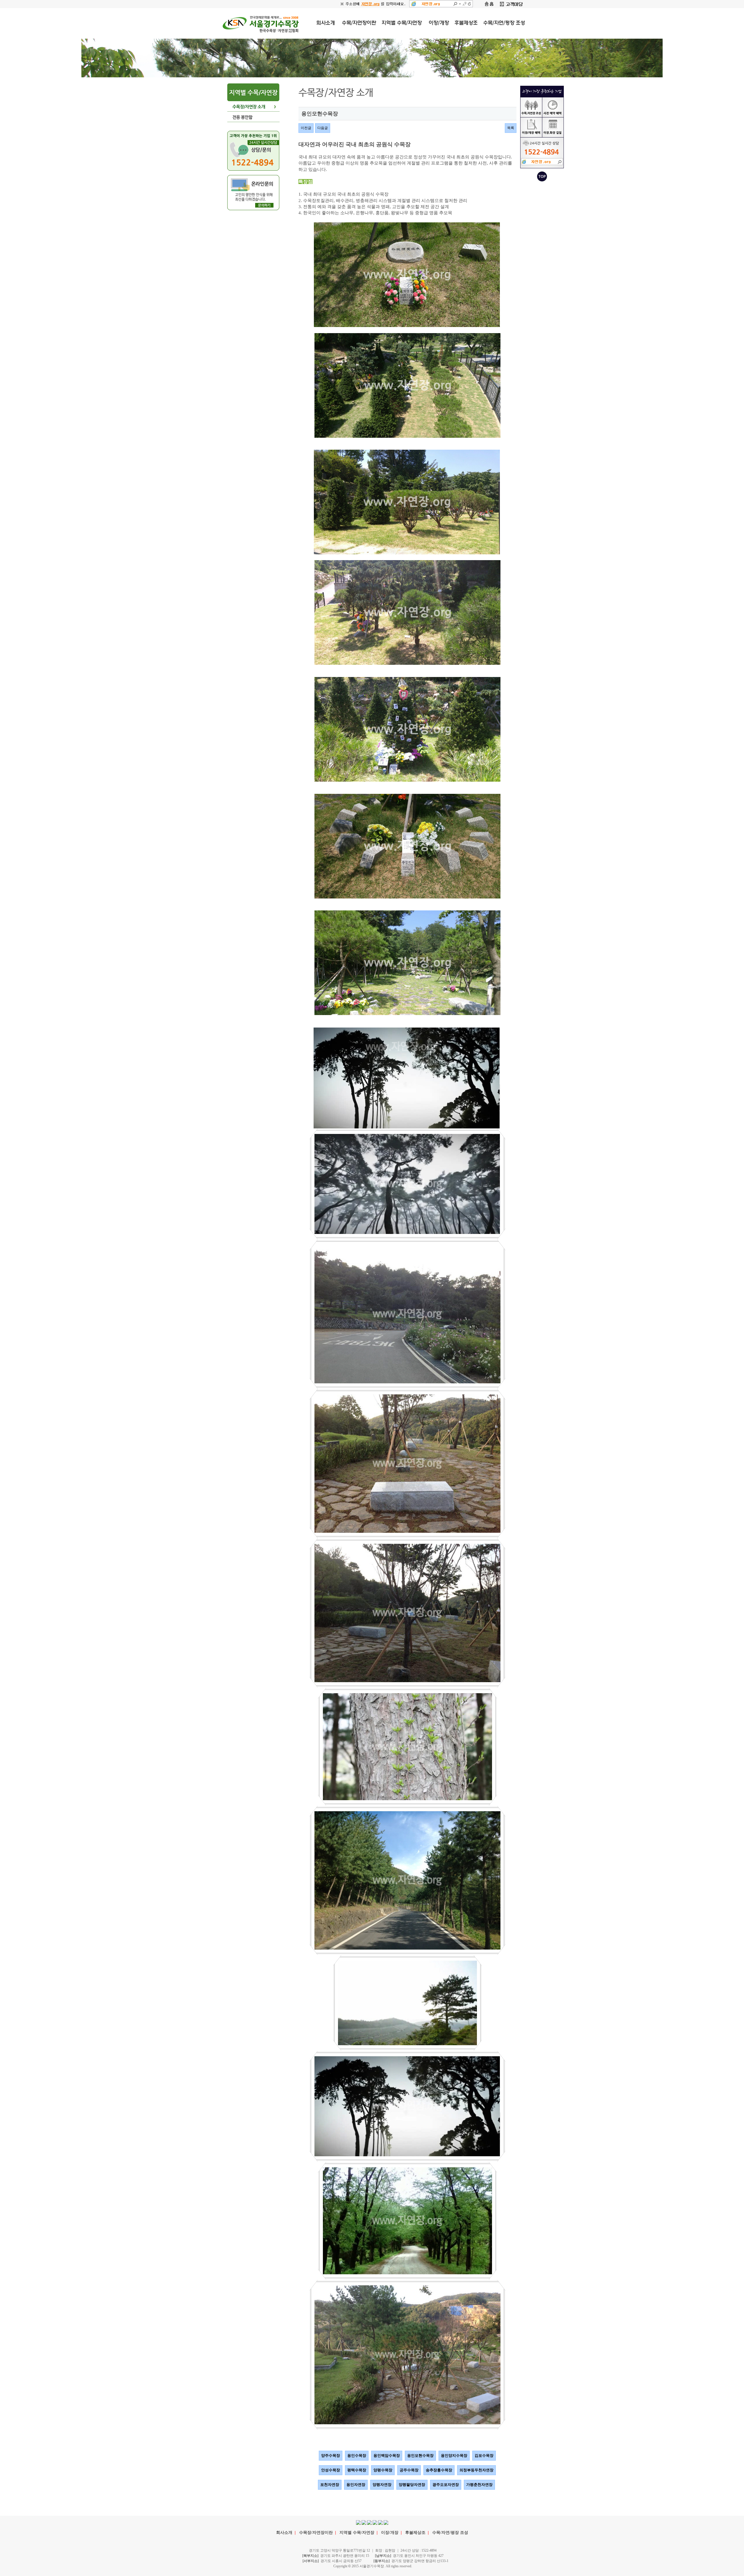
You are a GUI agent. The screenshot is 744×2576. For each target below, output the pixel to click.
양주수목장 (331, 2456)
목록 (511, 128)
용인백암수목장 (387, 2456)
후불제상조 (415, 2533)
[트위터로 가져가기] (364, 2522)
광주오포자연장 (446, 2485)
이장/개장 (390, 2533)
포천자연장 (330, 2485)
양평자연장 (382, 2485)
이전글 (306, 128)
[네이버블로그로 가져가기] (380, 2522)
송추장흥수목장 (439, 2470)
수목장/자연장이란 (316, 2533)
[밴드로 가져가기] (386, 2522)
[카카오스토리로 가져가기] (375, 2522)
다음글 (323, 128)
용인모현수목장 (420, 2456)
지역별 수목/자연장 (357, 2533)
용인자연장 (356, 2485)
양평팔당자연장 (412, 2485)
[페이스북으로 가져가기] (358, 2522)
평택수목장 (357, 2470)
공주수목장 (409, 2470)
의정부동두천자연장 (476, 2470)
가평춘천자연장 (479, 2485)
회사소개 (284, 2533)
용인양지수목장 (454, 2456)
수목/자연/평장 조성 (450, 2533)
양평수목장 (383, 2470)
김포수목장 (484, 2456)
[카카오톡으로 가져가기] (369, 2522)
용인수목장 (357, 2456)
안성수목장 (331, 2470)
